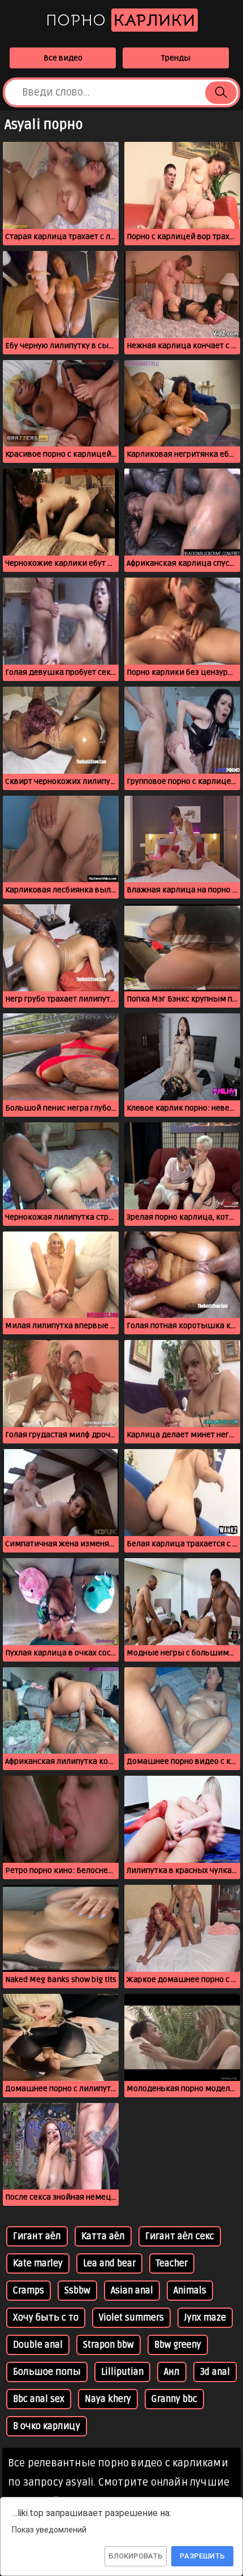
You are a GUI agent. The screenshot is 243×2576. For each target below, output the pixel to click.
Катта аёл (103, 2236)
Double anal (38, 2345)
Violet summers (131, 2318)
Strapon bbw (109, 2345)
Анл (172, 2372)
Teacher (172, 2263)
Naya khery (108, 2399)
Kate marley (38, 2263)
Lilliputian (122, 2372)
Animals (190, 2291)
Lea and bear (109, 2263)
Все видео (63, 58)
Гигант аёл (37, 2236)
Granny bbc (174, 2399)
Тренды (176, 58)
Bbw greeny (178, 2345)
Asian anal (132, 2291)
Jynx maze (205, 2318)
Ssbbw (77, 2291)
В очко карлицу (47, 2426)
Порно (121, 20)
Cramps (29, 2291)
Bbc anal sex (39, 2399)
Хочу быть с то (46, 2318)
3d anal (215, 2372)
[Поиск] (221, 93)
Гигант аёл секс (180, 2236)
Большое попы (47, 2372)
